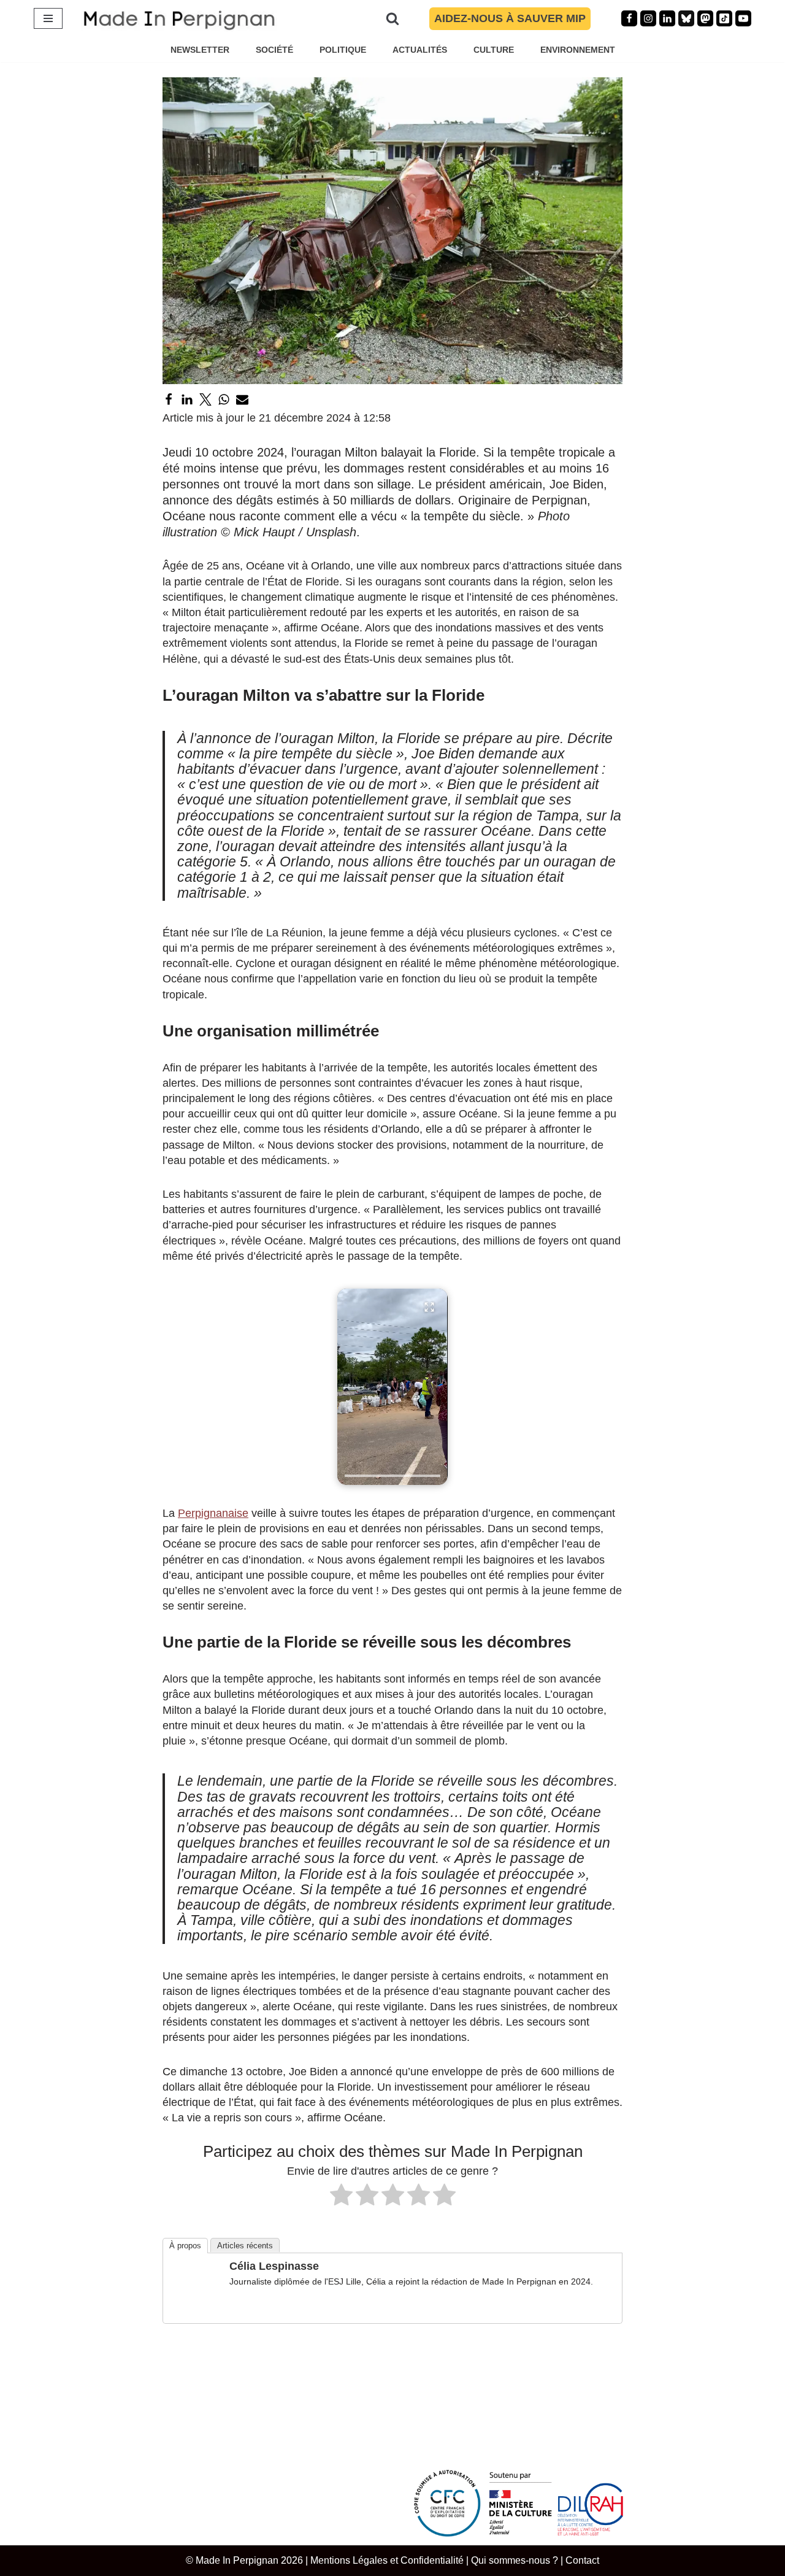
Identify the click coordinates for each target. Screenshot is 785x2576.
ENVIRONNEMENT (578, 50)
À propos (185, 2246)
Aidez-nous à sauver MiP (510, 18)
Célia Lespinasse (274, 2266)
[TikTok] (724, 18)
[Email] (242, 399)
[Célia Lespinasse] (195, 2306)
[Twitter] (205, 399)
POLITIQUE (343, 50)
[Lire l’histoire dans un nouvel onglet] (392, 1387)
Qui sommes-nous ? (515, 2560)
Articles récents (245, 2246)
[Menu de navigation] (48, 18)
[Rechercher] (392, 18)
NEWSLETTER (200, 50)
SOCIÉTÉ (274, 50)
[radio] (341, 2197)
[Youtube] (743, 18)
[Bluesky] (686, 18)
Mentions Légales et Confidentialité (387, 2560)
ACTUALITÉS (420, 50)
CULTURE (494, 50)
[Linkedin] (667, 18)
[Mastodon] (705, 18)
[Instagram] (648, 18)
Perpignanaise (213, 1513)
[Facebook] (629, 18)
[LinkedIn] (187, 399)
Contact (582, 2560)
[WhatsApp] (224, 399)
